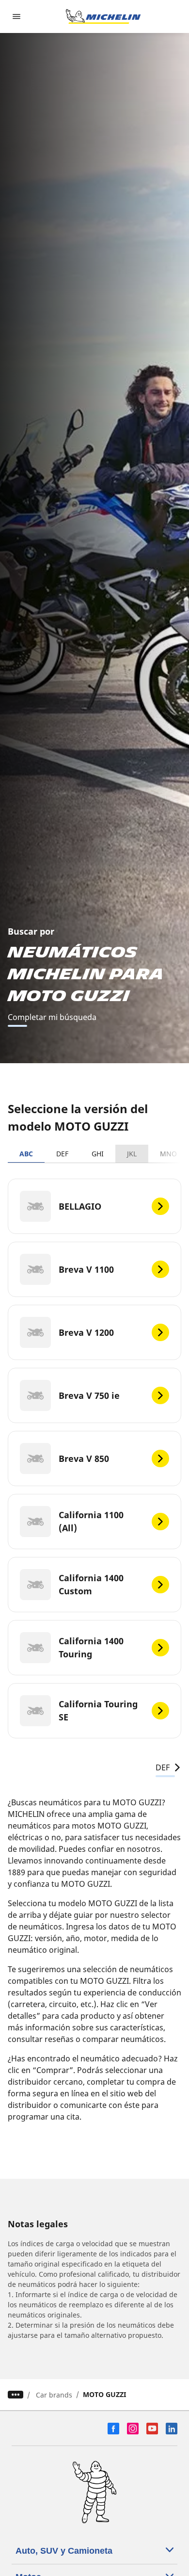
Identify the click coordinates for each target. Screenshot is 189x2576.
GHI (98, 1154)
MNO (168, 1154)
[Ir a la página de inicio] (103, 16)
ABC (26, 1154)
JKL (132, 1154)
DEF (62, 1154)
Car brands (54, 2395)
